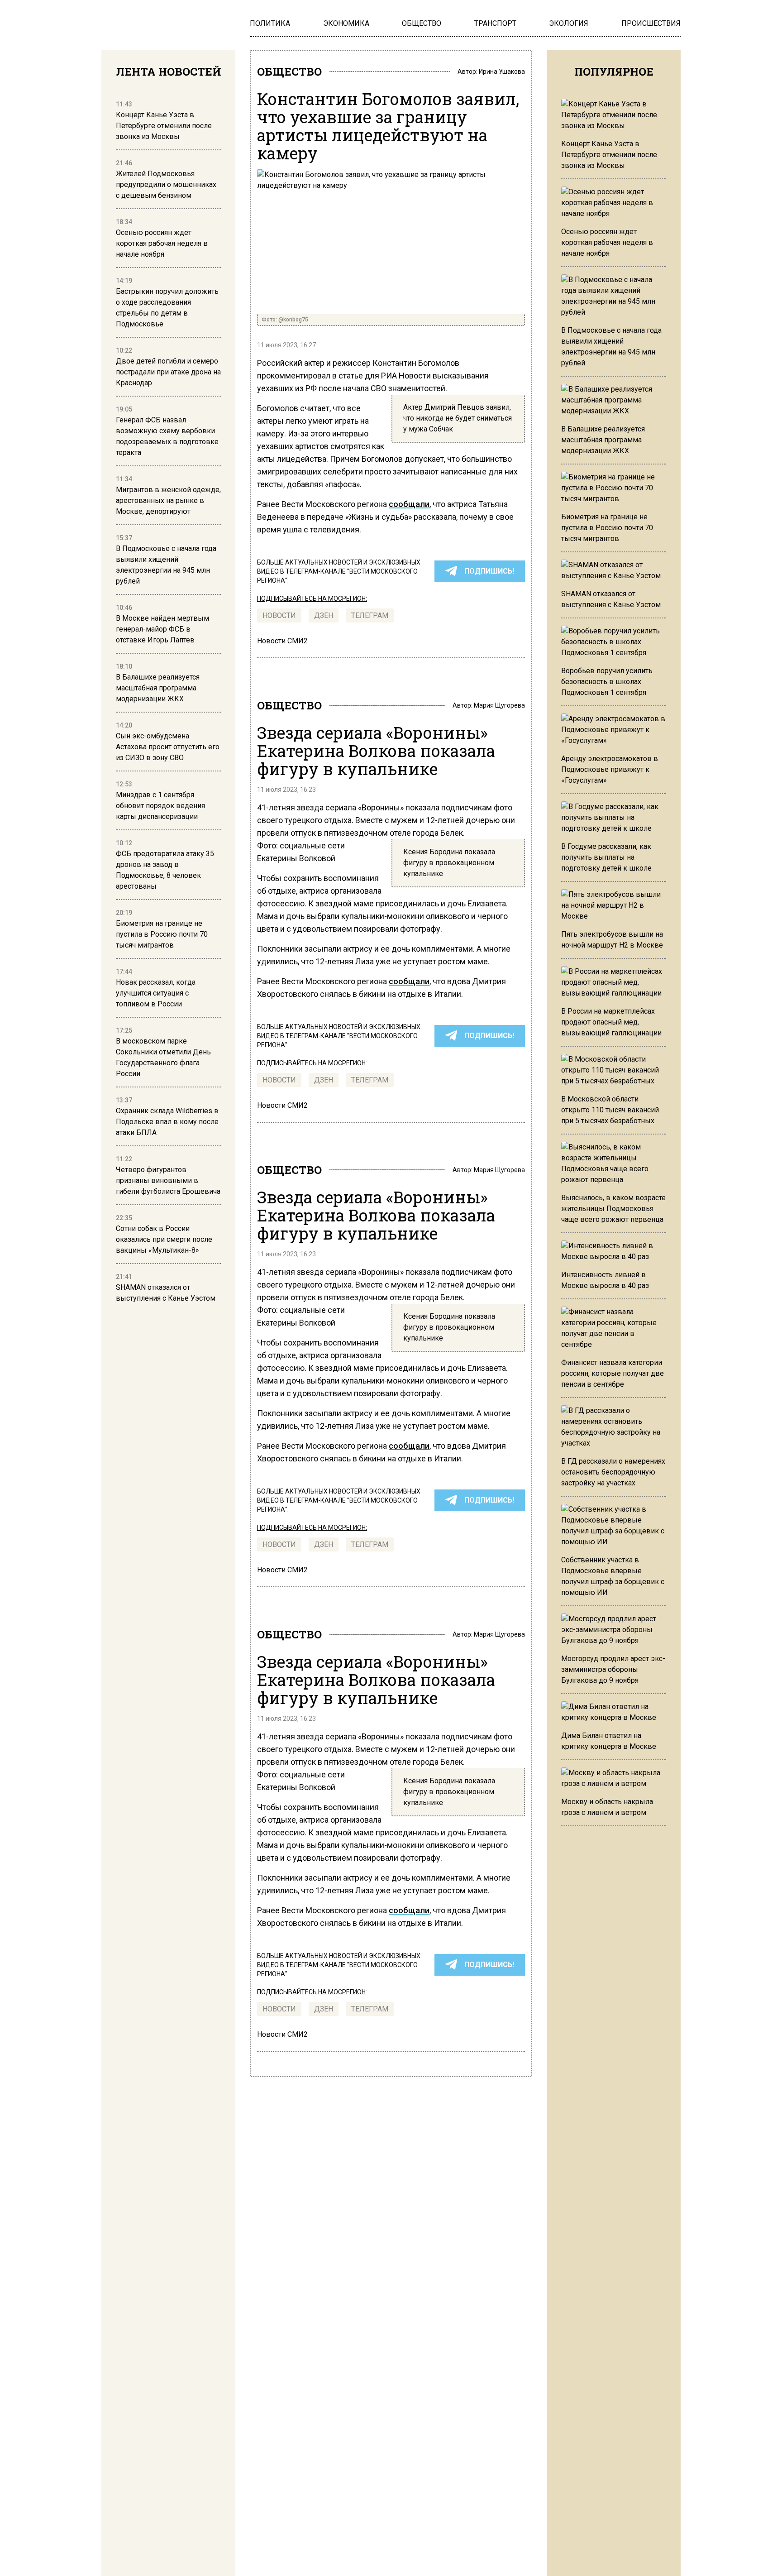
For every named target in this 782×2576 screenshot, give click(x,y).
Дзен (324, 615)
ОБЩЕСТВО (289, 72)
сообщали (409, 504)
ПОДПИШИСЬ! (489, 571)
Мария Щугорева (499, 705)
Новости (279, 615)
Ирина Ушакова (502, 72)
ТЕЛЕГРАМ (370, 615)
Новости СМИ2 (282, 641)
